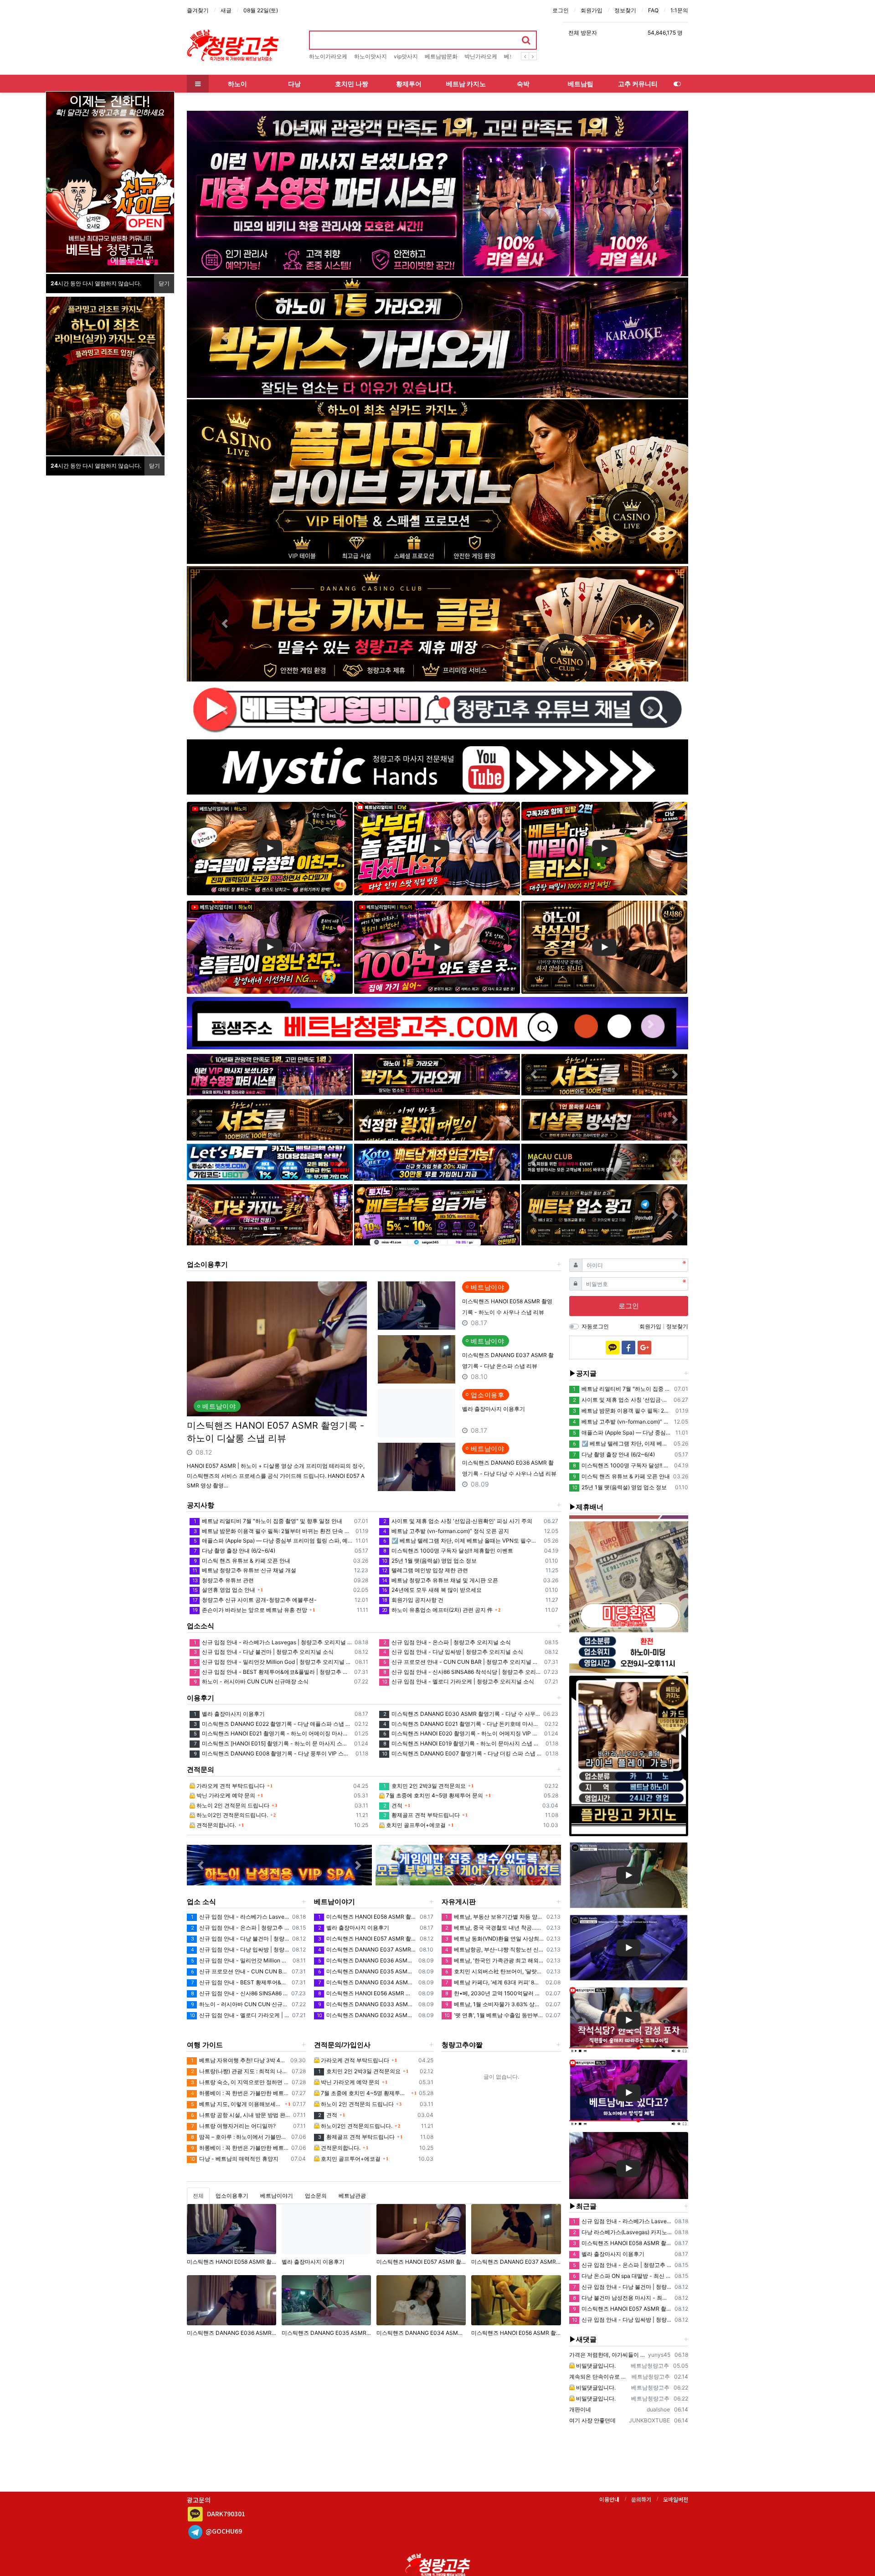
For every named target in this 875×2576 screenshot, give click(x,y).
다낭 (294, 84)
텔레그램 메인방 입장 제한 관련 (425, 1570)
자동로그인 (595, 1326)
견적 (393, 1805)
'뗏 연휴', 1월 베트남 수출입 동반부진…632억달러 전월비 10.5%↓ (494, 2015)
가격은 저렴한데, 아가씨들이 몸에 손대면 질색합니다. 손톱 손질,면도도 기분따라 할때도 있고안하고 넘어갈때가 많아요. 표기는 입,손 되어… (607, 2355)
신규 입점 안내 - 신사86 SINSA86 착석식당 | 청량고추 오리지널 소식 (462, 1672)
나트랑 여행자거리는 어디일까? (233, 2126)
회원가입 (592, 10)
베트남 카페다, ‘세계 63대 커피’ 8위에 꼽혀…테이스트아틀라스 (494, 1982)
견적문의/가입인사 (342, 2045)
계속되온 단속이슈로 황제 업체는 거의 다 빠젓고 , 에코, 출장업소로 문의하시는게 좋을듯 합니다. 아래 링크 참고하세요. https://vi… (599, 2377)
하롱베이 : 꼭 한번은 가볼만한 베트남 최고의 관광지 (240, 2093)
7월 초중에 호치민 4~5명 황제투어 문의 (434, 1795)
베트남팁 (581, 84)
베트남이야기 (335, 1902)
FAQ (653, 10)
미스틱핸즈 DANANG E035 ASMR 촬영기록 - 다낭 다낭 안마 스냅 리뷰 (367, 1971)
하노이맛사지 (371, 56)
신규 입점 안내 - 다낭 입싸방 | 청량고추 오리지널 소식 (453, 1652)
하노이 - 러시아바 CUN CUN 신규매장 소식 (251, 1681)
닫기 (164, 283)
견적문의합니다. (216, 1825)
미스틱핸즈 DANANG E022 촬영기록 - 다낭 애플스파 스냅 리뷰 (273, 1724)
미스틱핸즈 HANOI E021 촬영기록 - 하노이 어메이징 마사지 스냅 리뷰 (273, 1733)
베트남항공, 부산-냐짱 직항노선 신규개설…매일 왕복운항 (494, 1949)
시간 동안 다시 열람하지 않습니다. (96, 283)
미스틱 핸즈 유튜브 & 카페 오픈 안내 (242, 1561)
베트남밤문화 (441, 56)
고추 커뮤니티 (638, 84)
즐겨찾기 (198, 10)
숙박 (523, 84)
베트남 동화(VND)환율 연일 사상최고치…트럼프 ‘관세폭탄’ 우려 (494, 1938)
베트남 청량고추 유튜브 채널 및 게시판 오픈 (440, 1580)
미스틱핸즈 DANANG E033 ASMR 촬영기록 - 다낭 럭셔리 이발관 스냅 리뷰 (367, 2004)
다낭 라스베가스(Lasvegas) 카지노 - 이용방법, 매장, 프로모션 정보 (622, 2232)
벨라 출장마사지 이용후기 (494, 1409)
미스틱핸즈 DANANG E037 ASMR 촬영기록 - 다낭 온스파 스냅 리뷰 (367, 1949)
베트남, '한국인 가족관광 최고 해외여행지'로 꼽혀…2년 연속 (494, 1960)
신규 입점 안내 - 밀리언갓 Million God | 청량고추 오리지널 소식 (273, 1662)
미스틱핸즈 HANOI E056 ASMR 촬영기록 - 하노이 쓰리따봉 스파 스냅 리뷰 (367, 1993)
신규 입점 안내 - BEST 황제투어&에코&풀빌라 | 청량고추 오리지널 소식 (273, 1672)
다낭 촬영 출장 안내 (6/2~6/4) (234, 1551)
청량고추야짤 (462, 2045)
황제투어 (409, 84)
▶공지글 (583, 1373)
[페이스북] (628, 1347)
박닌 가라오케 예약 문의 (225, 1795)
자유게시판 (459, 1902)
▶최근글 (583, 2206)
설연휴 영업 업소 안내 (224, 1590)
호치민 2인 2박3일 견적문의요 (425, 1786)
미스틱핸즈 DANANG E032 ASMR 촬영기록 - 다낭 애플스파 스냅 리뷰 (366, 2015)
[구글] (644, 1347)
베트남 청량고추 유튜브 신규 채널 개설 (244, 1570)
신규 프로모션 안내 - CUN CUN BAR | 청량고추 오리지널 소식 (462, 1662)
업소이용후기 (207, 1264)
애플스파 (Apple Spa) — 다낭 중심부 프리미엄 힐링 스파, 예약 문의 (273, 1541)
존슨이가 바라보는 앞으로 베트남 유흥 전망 (250, 1610)
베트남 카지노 (466, 84)
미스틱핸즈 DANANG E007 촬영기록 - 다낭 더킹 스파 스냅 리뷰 (462, 1753)
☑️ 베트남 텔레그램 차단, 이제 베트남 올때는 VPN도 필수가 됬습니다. (462, 1541)
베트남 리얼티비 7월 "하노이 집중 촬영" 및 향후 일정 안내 (268, 1521)
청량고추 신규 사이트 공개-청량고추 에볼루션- (255, 1600)
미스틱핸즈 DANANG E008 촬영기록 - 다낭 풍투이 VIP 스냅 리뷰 (273, 1753)
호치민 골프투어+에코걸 (415, 1825)
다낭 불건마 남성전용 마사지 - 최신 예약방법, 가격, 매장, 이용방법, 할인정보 (622, 2298)
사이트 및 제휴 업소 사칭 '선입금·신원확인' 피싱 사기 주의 (458, 1521)
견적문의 (201, 1769)
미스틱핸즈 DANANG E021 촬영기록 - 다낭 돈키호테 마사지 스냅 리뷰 (462, 1724)
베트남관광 (352, 2196)
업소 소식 (201, 1902)
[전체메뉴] (198, 84)
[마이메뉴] (677, 84)
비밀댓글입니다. (595, 2366)
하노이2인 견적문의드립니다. (232, 1815)
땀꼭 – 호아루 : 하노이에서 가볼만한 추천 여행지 (240, 2137)
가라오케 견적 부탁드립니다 (230, 1786)
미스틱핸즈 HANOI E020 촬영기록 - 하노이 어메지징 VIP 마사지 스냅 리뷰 (462, 1733)
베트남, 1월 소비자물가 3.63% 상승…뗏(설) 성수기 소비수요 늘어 (494, 2004)
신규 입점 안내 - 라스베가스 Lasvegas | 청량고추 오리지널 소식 (273, 1642)
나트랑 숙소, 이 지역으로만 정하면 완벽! (240, 2082)
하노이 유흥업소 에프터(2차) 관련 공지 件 (437, 1610)
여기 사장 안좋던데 (592, 2420)
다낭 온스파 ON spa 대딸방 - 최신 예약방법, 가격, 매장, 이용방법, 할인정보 (622, 2276)
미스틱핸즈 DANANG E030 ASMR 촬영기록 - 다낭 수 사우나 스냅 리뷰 (462, 1714)
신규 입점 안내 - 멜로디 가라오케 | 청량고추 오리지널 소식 (458, 1681)
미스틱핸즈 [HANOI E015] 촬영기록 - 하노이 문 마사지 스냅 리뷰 (273, 1743)
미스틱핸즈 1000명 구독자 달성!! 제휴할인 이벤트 (448, 1551)
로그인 (561, 10)
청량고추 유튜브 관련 (223, 1580)
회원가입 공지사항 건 (413, 1600)
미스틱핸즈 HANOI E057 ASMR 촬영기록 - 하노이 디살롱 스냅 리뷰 (275, 1432)
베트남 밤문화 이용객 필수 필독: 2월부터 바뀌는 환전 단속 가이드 (273, 1531)
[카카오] (612, 1347)
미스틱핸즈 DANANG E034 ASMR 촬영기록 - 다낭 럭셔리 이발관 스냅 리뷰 (367, 1982)
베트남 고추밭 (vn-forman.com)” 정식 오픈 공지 (446, 1531)
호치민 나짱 (352, 84)
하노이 (237, 84)
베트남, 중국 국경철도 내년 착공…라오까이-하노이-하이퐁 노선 (494, 1928)
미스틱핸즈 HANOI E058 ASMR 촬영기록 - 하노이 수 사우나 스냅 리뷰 (367, 1917)
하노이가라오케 (328, 56)
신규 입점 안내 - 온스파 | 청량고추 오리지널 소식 (447, 1642)
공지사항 (201, 1505)
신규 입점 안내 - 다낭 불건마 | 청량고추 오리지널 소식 (264, 1652)
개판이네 (580, 2409)
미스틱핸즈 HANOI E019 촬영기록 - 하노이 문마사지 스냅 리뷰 (463, 1743)
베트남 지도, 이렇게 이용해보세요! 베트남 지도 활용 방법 (237, 2104)
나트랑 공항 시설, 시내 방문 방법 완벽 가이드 (241, 2115)
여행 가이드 (205, 2045)
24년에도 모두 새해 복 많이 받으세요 (432, 1590)
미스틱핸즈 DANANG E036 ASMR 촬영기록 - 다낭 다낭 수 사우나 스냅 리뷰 (367, 1960)
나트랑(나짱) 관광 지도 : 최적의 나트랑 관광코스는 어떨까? (240, 2071)
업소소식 (201, 1626)
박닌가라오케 (481, 56)
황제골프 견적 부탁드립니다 (422, 1815)
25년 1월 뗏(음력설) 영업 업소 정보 (429, 1561)
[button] (224, 194)
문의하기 (641, 2499)
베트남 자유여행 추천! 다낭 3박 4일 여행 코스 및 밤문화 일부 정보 (239, 2060)
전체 (198, 2196)
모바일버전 (676, 2499)
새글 (226, 10)
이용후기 (201, 1698)
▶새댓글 (583, 2339)
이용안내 (609, 2499)
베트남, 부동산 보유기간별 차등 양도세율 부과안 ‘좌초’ (494, 1917)
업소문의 (316, 2196)
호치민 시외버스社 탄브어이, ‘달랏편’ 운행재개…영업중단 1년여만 (494, 1971)
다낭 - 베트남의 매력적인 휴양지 (234, 2159)
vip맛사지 (406, 56)
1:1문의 (679, 10)
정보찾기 (625, 10)
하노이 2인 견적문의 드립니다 (232, 1805)
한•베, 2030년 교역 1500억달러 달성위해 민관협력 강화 (494, 1993)
